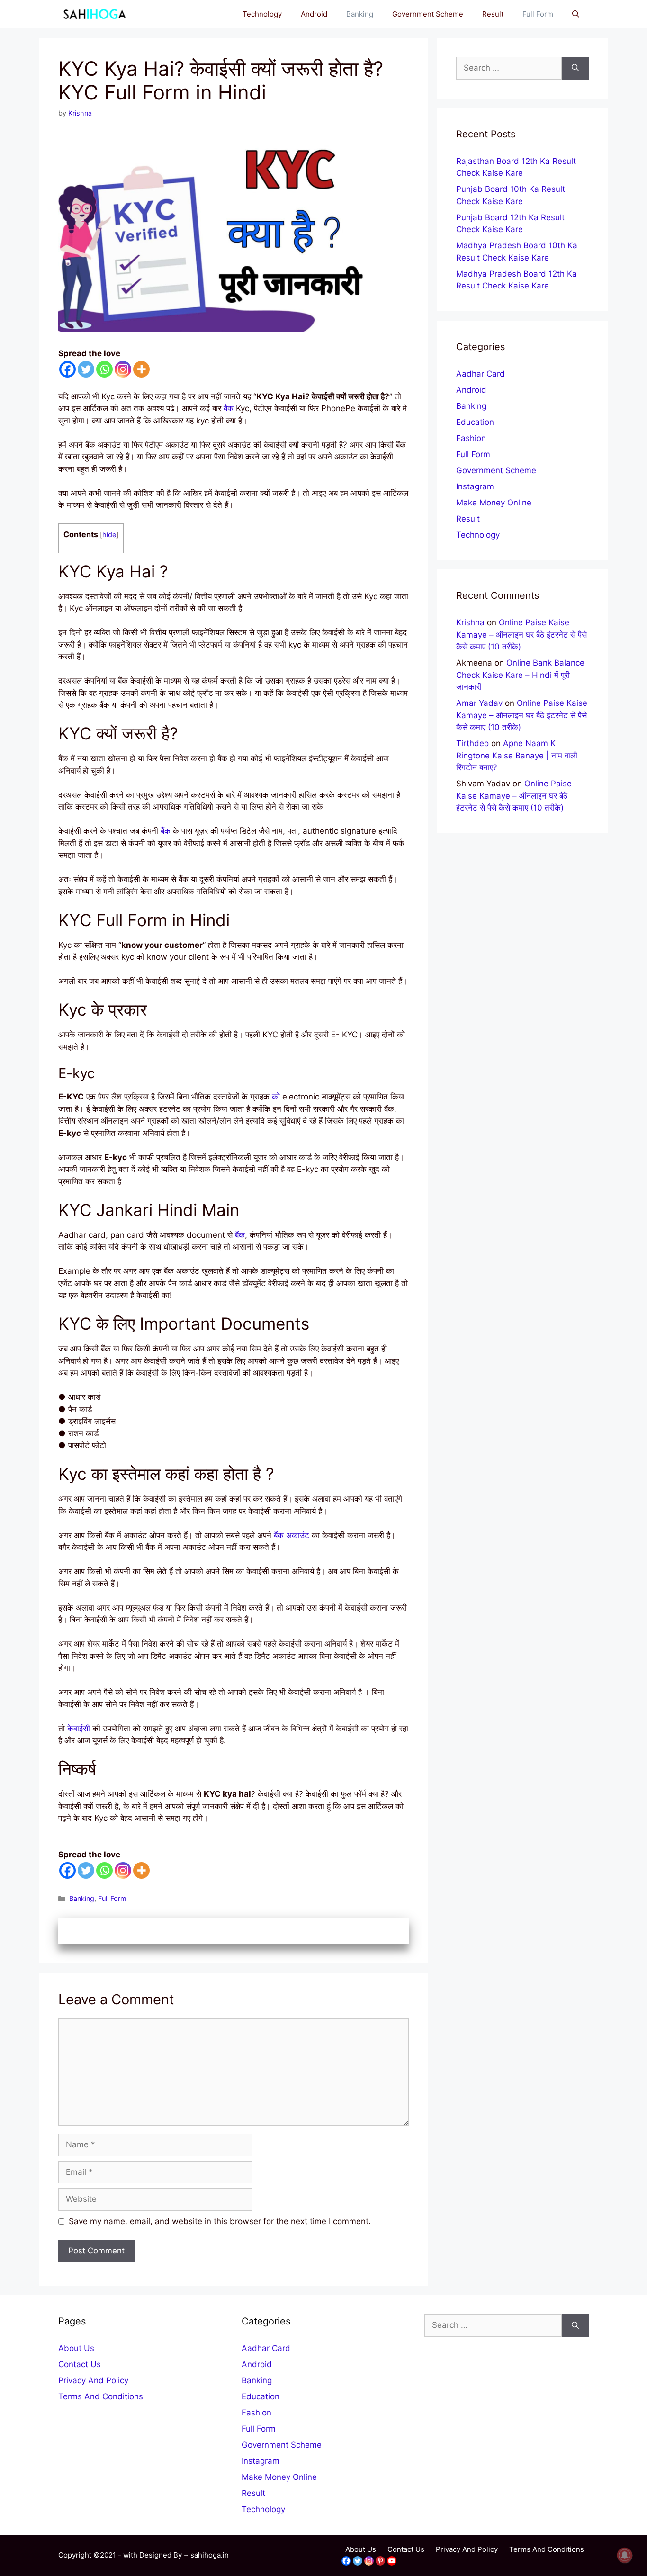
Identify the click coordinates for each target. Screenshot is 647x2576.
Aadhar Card (481, 374)
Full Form (538, 14)
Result (493, 14)
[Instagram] (123, 369)
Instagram (475, 486)
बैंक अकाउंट (292, 1535)
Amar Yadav (479, 703)
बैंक (229, 408)
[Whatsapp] (104, 369)
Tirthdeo (472, 743)
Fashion (471, 438)
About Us (76, 2348)
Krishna (470, 622)
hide (109, 535)
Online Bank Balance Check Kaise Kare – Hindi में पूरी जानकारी (520, 675)
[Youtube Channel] (392, 2561)
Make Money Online (494, 503)
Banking (360, 14)
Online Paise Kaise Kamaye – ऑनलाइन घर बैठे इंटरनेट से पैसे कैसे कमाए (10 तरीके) (521, 635)
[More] (141, 369)
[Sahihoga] (93, 14)
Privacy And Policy (93, 2380)
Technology (262, 14)
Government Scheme (428, 14)
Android (314, 14)
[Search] (575, 68)
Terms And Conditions (101, 2396)
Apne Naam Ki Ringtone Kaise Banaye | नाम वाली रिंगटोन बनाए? (517, 755)
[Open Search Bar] (576, 14)
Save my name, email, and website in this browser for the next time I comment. (220, 2221)
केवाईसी (79, 1729)
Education (475, 422)
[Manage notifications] (625, 2555)
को (276, 1097)
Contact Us (80, 2364)
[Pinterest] (380, 2561)
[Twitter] (86, 369)
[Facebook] (67, 369)
